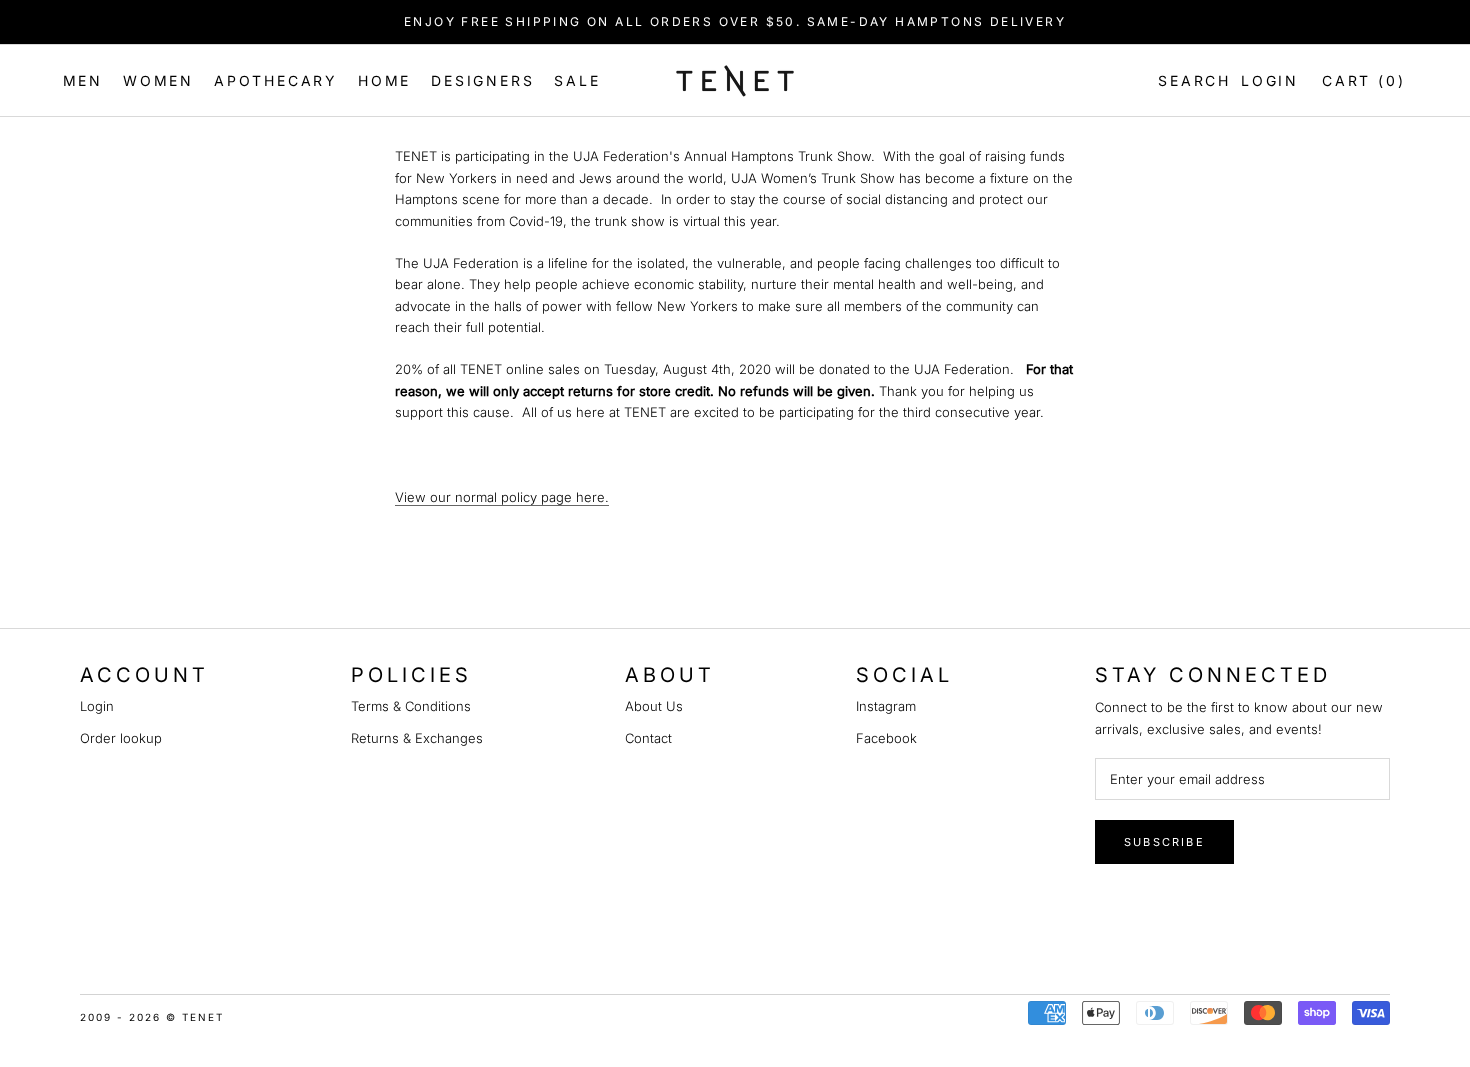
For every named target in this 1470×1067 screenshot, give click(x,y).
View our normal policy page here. (502, 497)
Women (158, 80)
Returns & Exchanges (417, 738)
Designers (482, 80)
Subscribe (1164, 842)
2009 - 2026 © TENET (152, 1017)
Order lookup (121, 738)
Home (384, 80)
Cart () (1363, 80)
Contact (648, 738)
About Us (654, 706)
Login (1270, 80)
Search (1191, 80)
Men (83, 80)
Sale (577, 80)
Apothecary (276, 80)
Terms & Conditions (411, 706)
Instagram (886, 706)
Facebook (886, 738)
